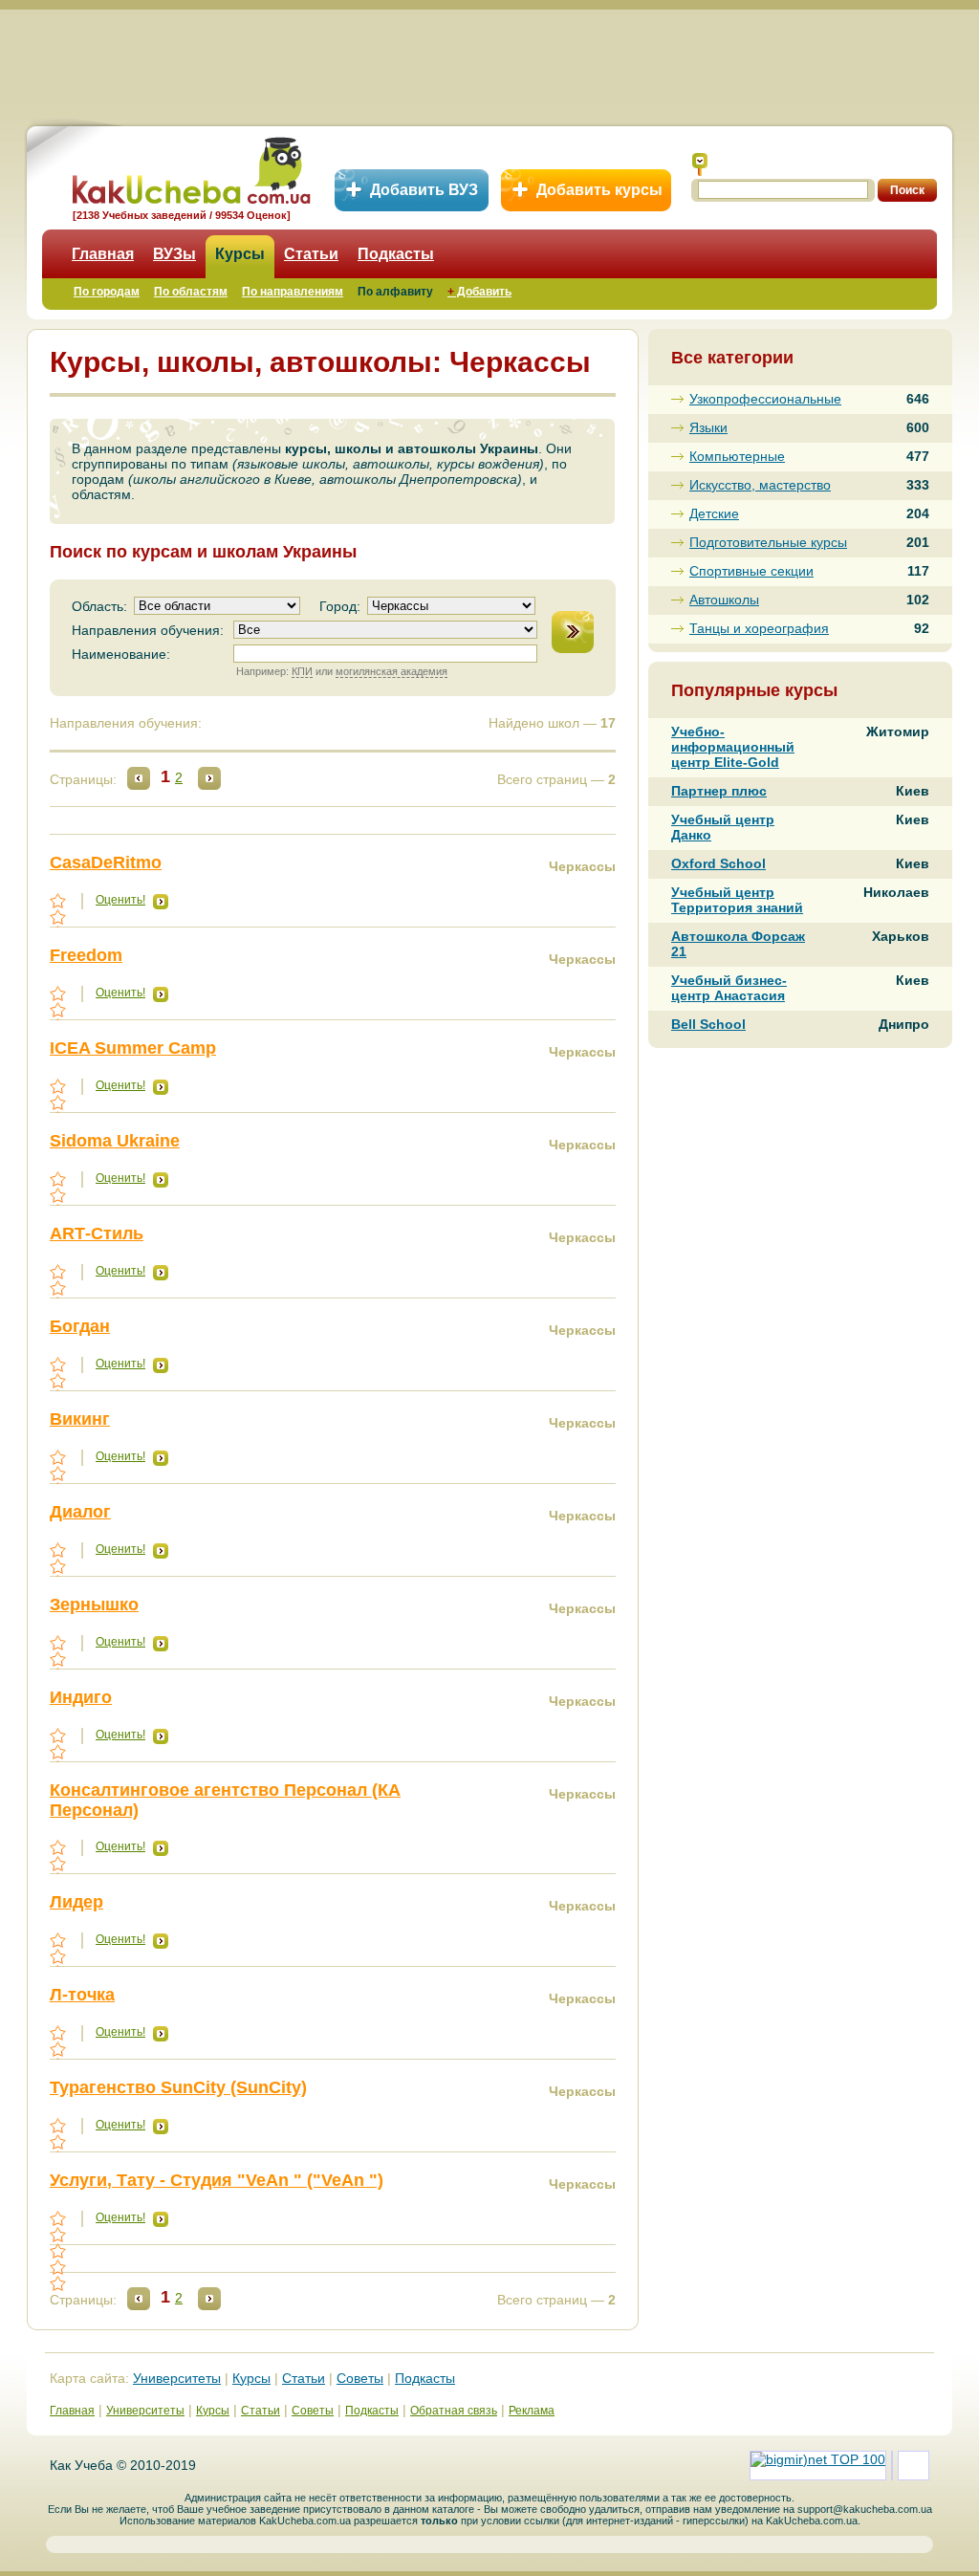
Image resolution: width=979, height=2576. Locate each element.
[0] (59, 2251)
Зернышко (94, 1605)
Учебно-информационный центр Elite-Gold (733, 747)
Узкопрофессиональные (765, 399)
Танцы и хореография (759, 628)
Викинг (80, 1419)
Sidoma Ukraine (115, 1141)
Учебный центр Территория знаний (737, 900)
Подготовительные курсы (768, 542)
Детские (714, 513)
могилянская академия (392, 671)
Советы (360, 2378)
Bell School (708, 1024)
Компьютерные (737, 456)
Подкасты (396, 254)
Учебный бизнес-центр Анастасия (729, 988)
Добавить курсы (599, 190)
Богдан (80, 1326)
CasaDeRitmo (106, 862)
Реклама (532, 2411)
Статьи (311, 254)
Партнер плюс (719, 791)
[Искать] (700, 164)
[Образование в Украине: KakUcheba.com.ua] (190, 168)
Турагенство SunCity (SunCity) (178, 2087)
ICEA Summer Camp (133, 1048)
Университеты (177, 2378)
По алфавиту (395, 292)
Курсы (240, 254)
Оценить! (120, 900)
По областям (191, 292)
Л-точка (82, 1995)
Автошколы (724, 600)
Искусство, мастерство (760, 485)
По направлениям (293, 292)
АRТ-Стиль (97, 1233)
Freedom (86, 955)
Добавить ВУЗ (424, 190)
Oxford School (718, 863)
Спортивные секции (751, 571)
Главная (103, 254)
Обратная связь (454, 2411)
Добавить (479, 292)
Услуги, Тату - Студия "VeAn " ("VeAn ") (217, 2180)
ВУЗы (174, 254)
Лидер (76, 1902)
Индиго (81, 1697)
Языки (708, 427)
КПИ (302, 671)
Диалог (80, 1512)
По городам (107, 292)
